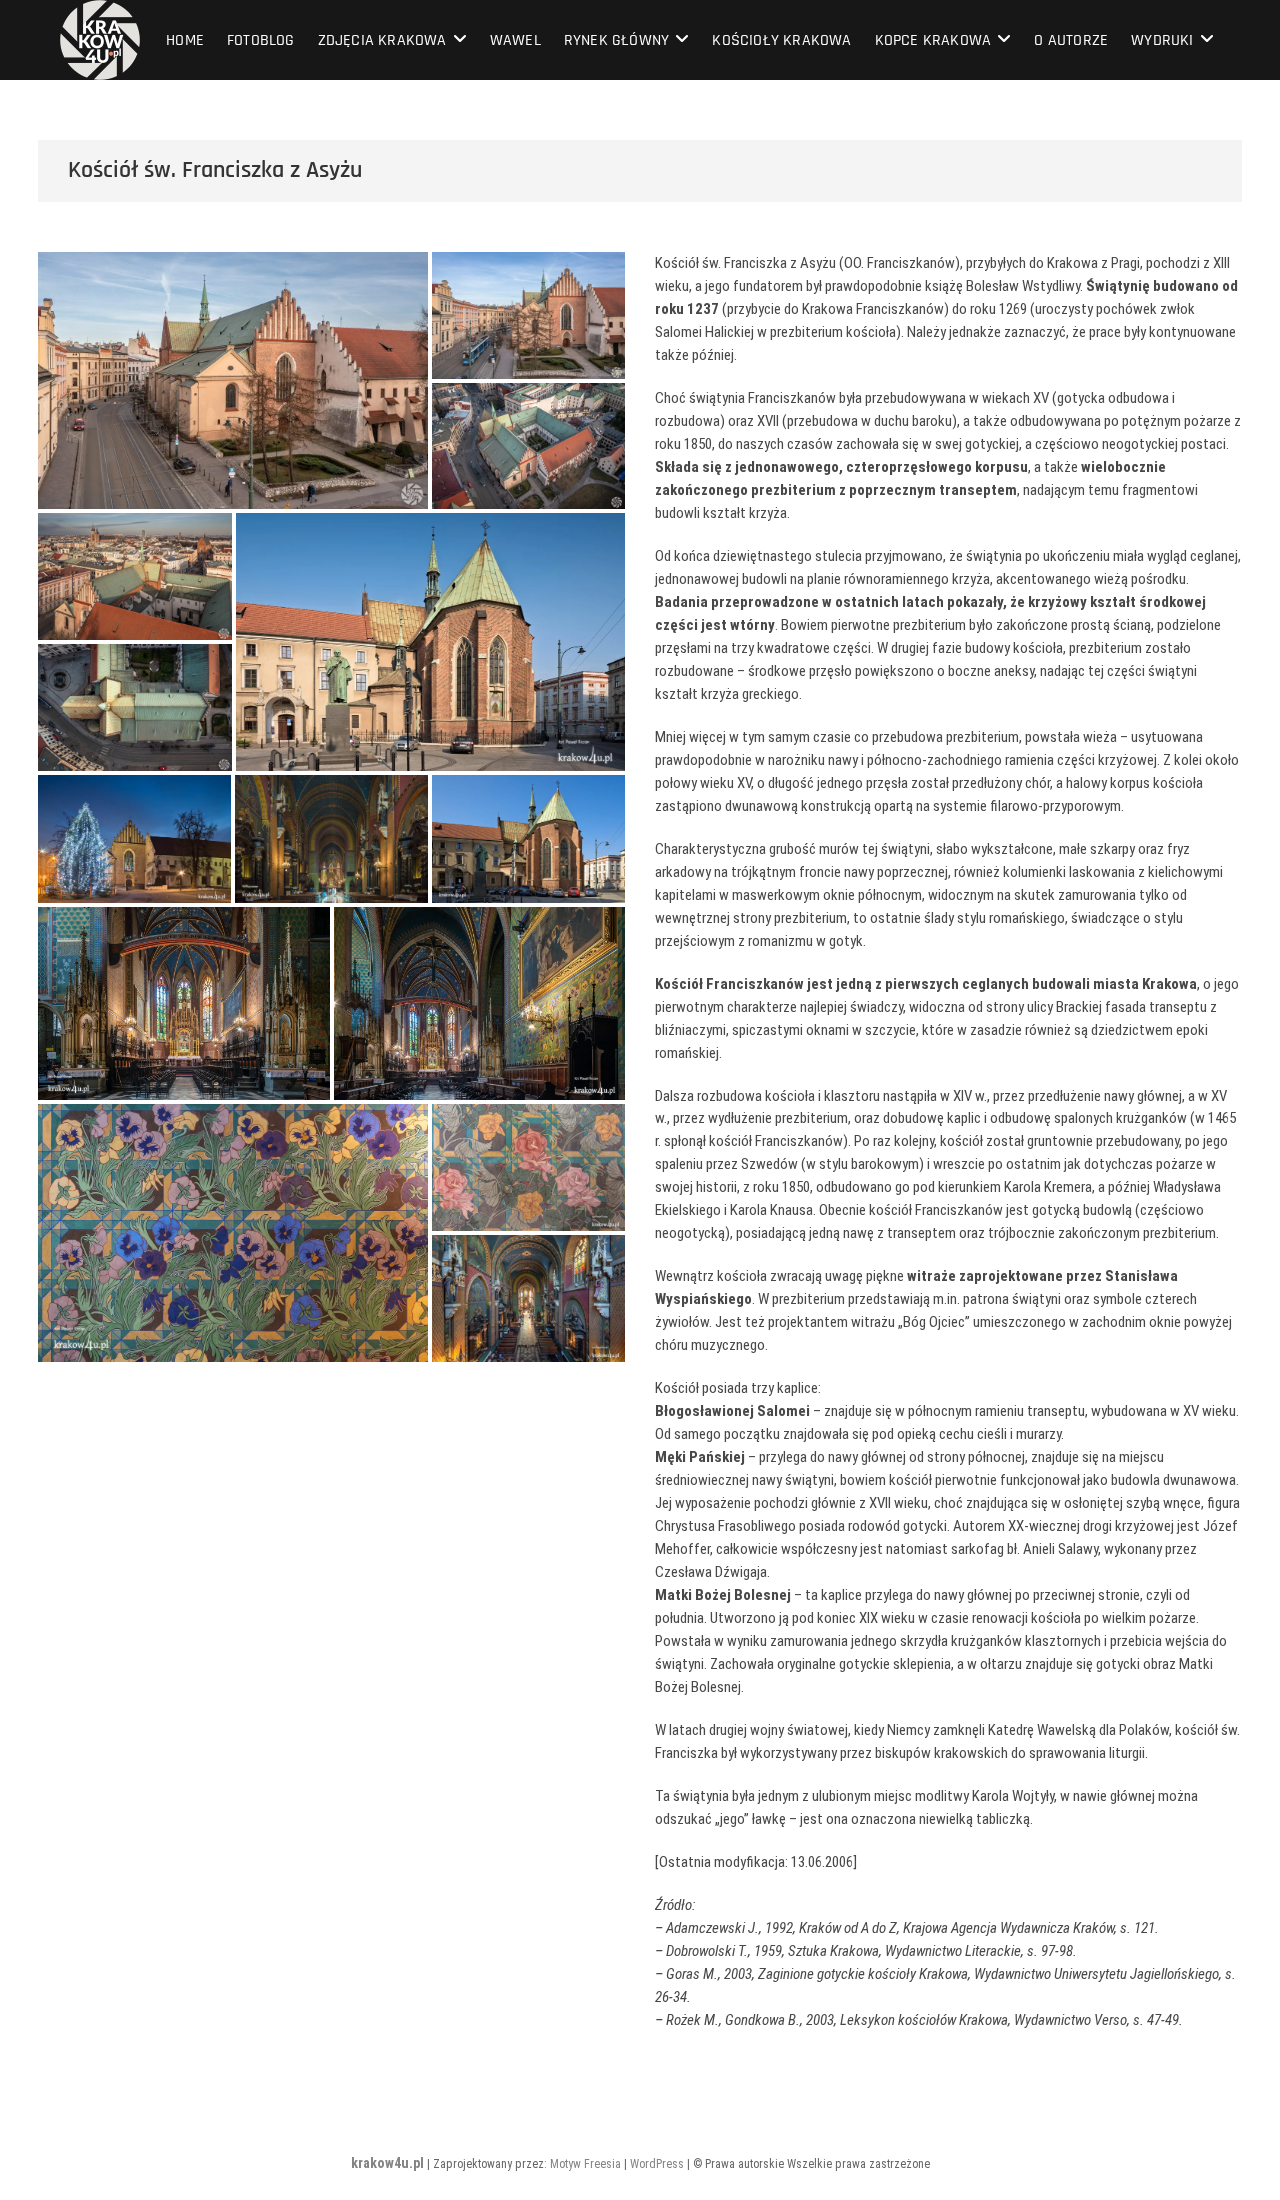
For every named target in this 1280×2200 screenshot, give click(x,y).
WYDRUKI (1162, 40)
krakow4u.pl (387, 2163)
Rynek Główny (616, 40)
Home (185, 40)
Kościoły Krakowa (781, 40)
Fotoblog (261, 40)
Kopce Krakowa (933, 40)
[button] (232, 380)
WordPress (657, 2164)
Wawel (515, 40)
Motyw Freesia (585, 2164)
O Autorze (1071, 40)
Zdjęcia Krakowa (382, 40)
